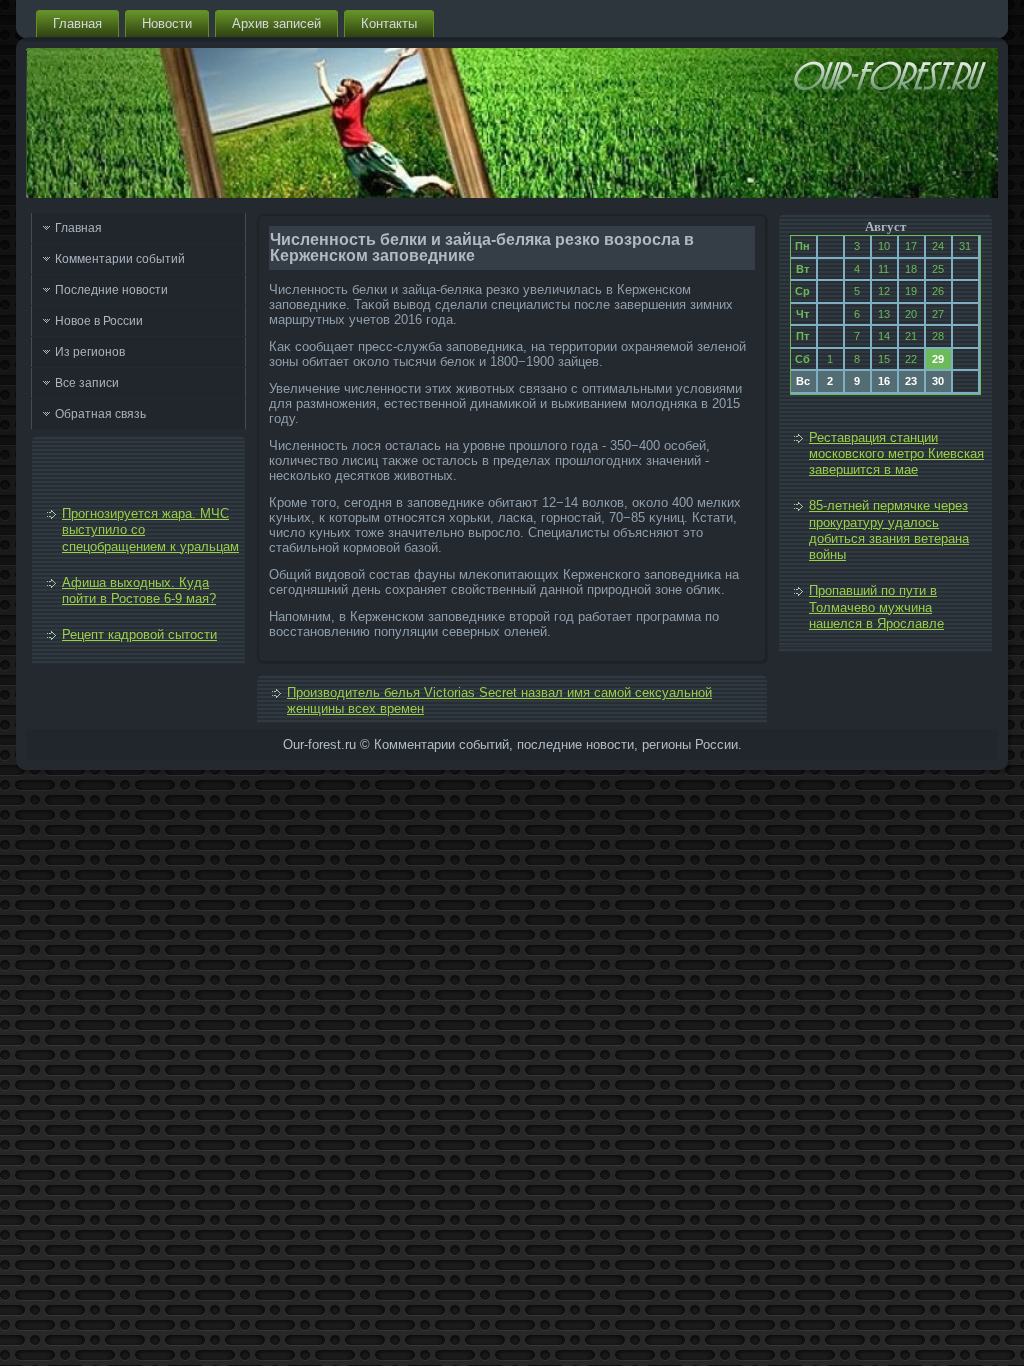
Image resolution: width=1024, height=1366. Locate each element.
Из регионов (90, 352)
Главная (77, 23)
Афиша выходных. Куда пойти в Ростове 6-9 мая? (139, 590)
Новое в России (99, 321)
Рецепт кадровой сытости (139, 634)
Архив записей (276, 23)
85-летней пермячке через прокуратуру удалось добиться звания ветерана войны (889, 530)
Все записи (87, 383)
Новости (167, 23)
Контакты (389, 23)
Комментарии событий (120, 259)
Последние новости (111, 290)
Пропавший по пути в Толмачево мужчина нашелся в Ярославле (876, 607)
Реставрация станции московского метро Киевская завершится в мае (896, 454)
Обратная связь (100, 414)
